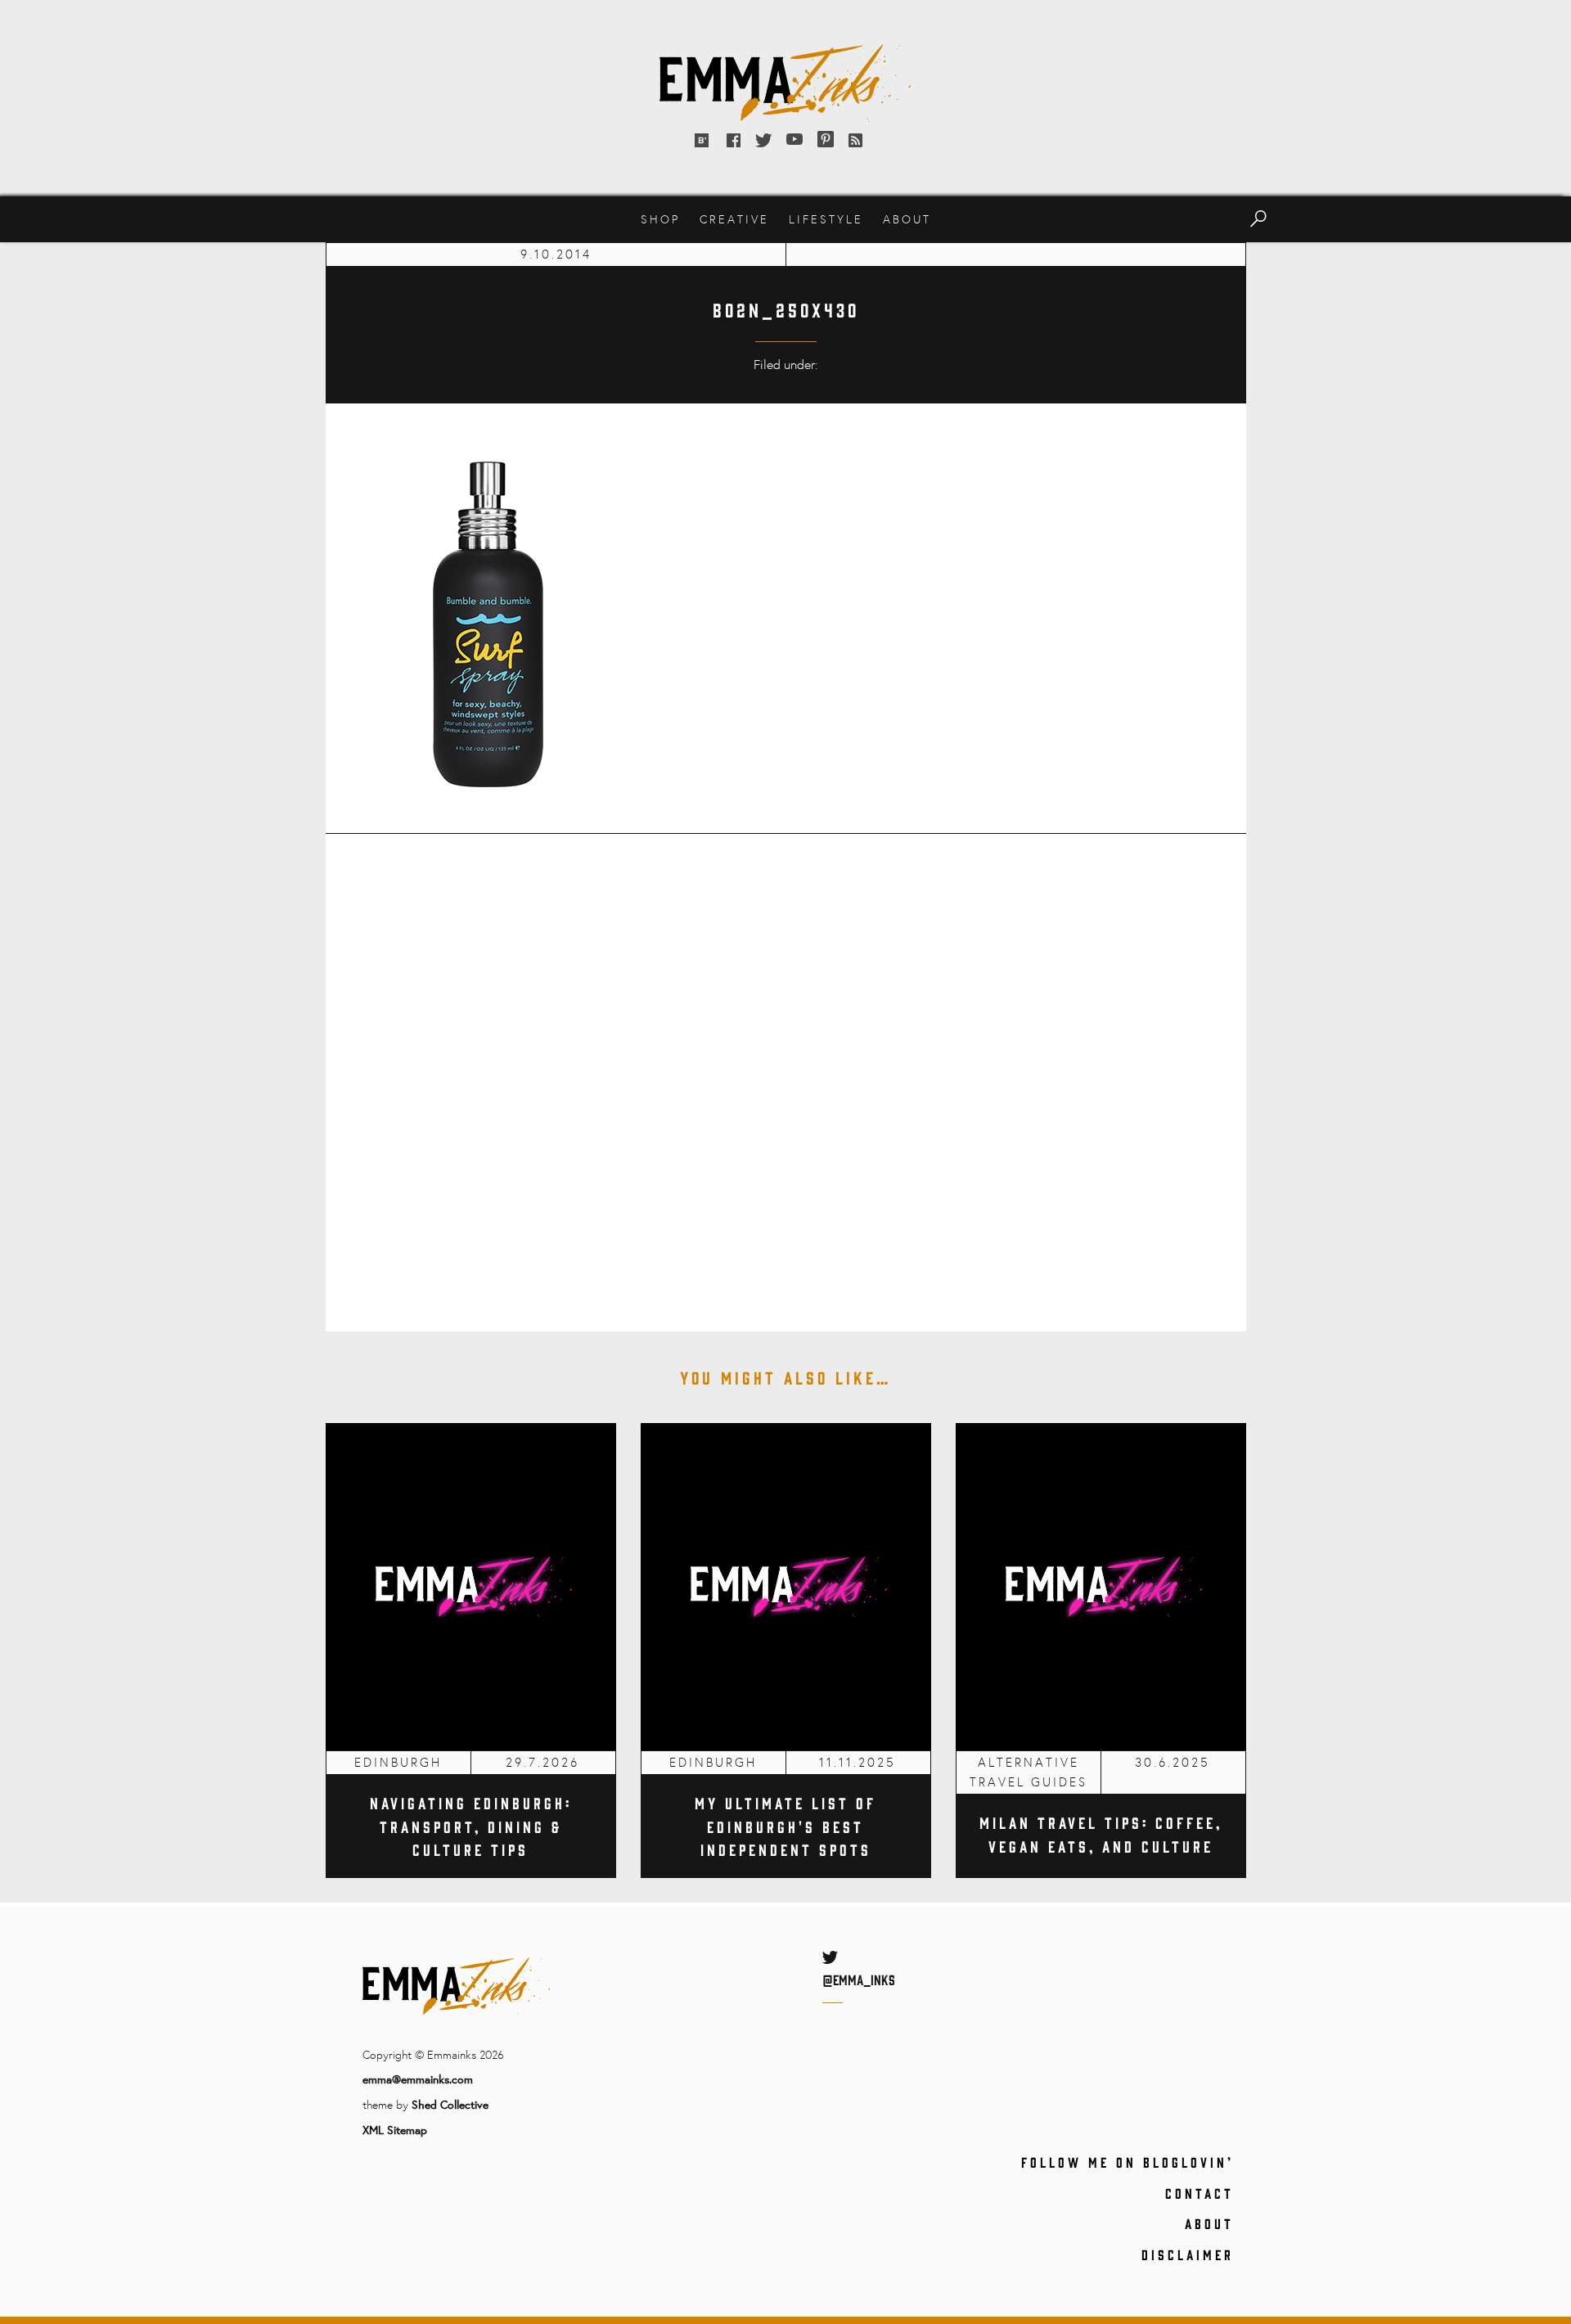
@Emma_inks (859, 1979)
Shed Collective (450, 2104)
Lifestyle (826, 219)
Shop (660, 219)
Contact (1200, 2193)
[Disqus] (786, 1071)
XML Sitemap (395, 2130)
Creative (734, 219)
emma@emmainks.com (418, 2079)
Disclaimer (1188, 2254)
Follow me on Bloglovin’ (1128, 2162)
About (907, 219)
